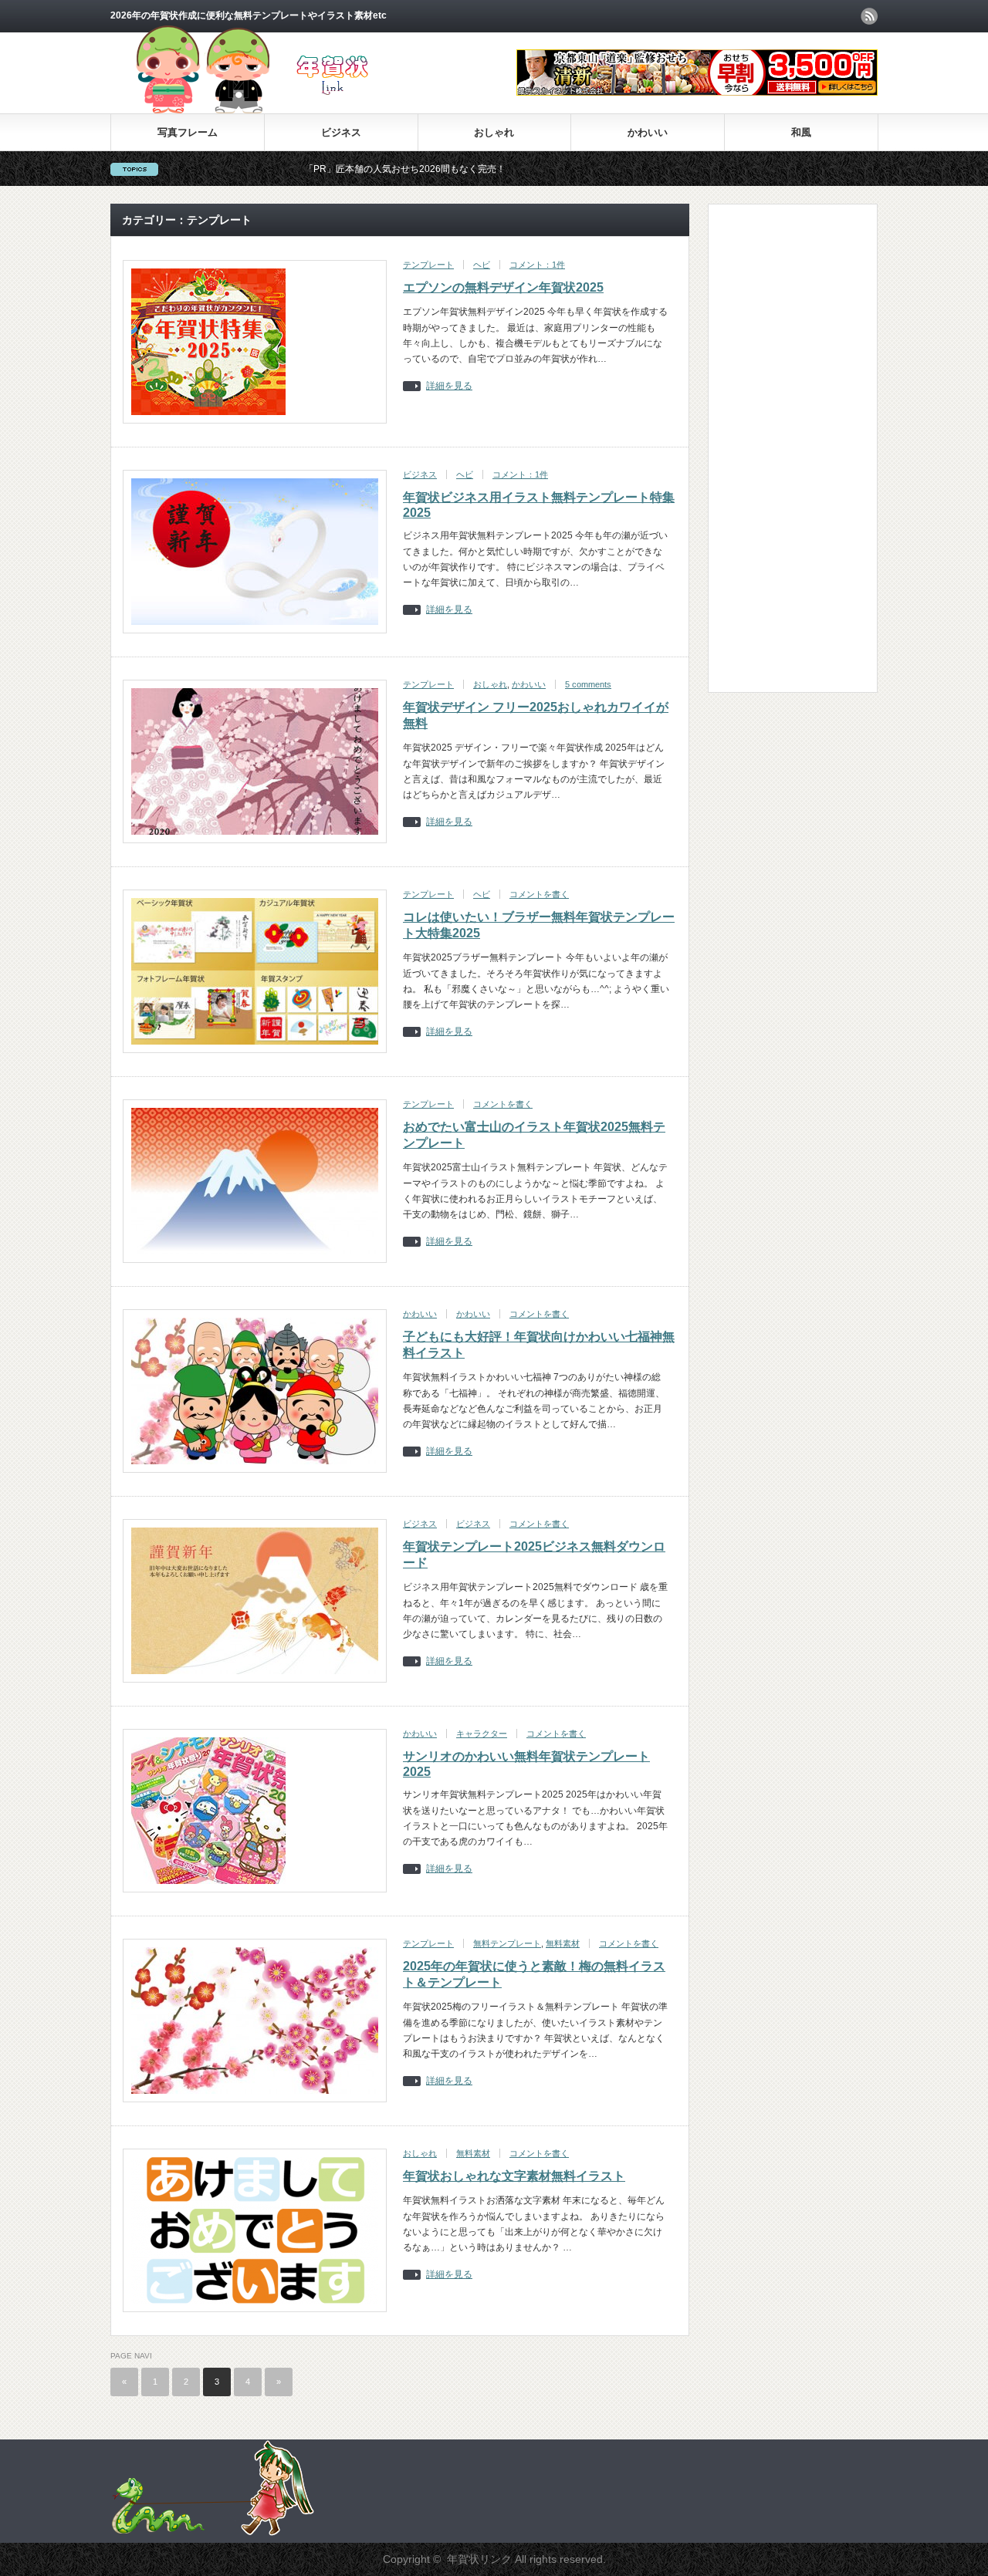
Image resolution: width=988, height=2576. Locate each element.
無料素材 (563, 1943)
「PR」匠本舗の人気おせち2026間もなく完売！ (320, 169)
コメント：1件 (537, 265)
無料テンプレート (507, 1943)
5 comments (588, 684)
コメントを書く (539, 894)
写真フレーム (188, 132)
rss (869, 16)
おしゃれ (494, 132)
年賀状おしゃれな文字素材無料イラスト (514, 2176)
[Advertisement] (782, 447)
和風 (801, 132)
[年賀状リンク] (277, 110)
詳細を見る (449, 386)
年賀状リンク (479, 2559)
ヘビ (482, 265)
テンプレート (428, 265)
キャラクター (482, 1734)
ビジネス (341, 132)
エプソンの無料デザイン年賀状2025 (503, 287)
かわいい (648, 132)
